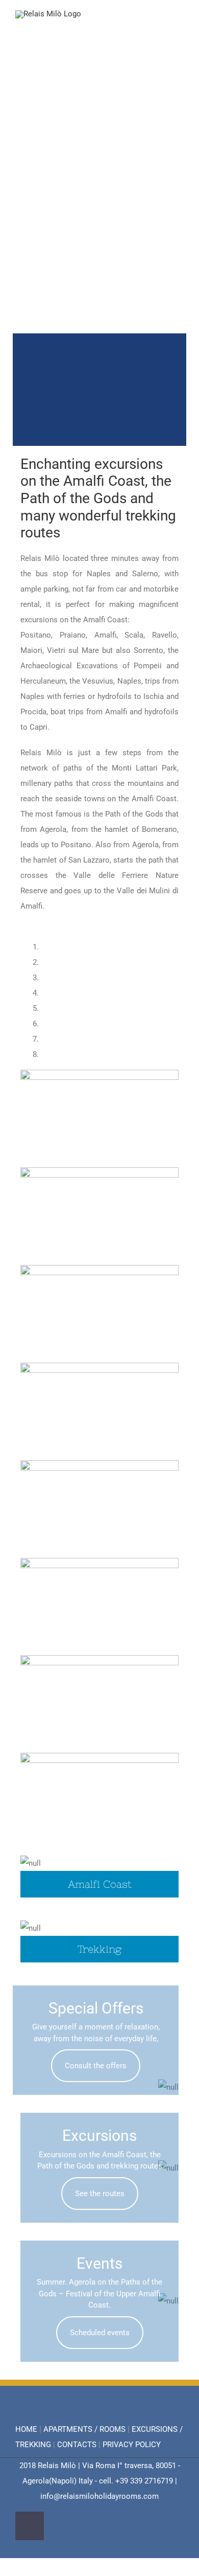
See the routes (100, 2194)
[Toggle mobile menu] (180, 26)
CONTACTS (77, 2445)
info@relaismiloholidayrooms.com (99, 2496)
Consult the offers (96, 2066)
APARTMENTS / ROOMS (84, 2429)
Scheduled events (100, 2333)
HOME (26, 2429)
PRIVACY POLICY (132, 2445)
